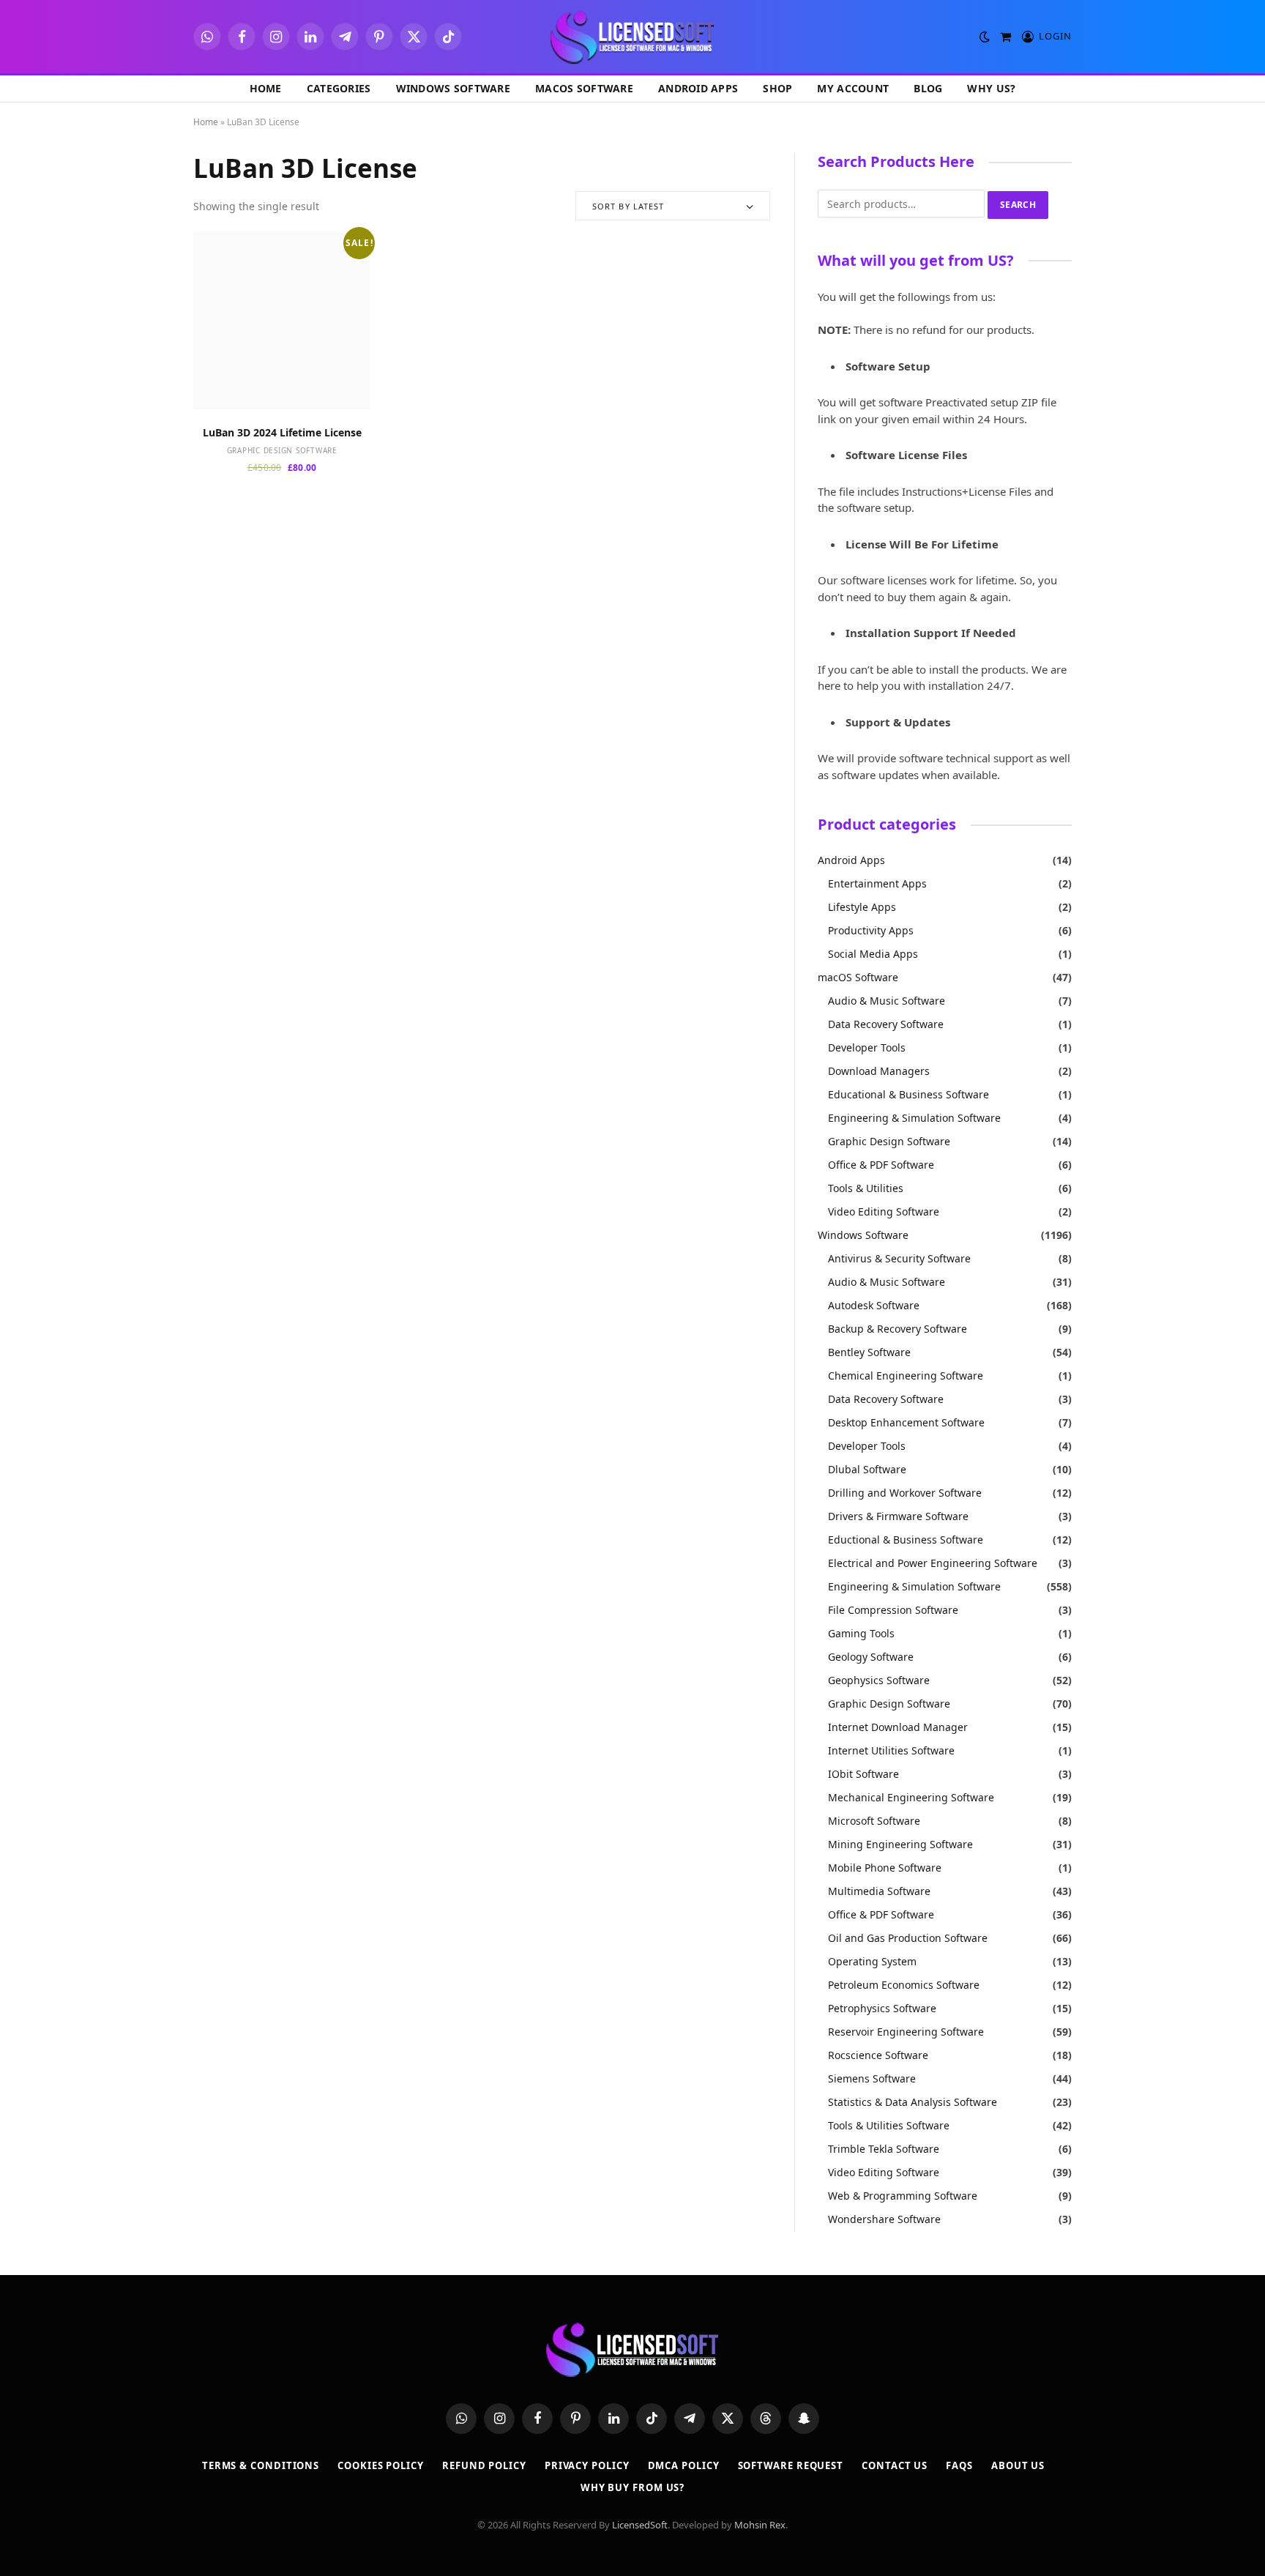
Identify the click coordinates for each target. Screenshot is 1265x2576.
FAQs (959, 2465)
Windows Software (453, 88)
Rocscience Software (878, 2055)
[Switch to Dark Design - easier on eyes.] (985, 37)
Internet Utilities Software (891, 1750)
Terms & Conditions (261, 2465)
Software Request (791, 2465)
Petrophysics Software (882, 2008)
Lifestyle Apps (862, 907)
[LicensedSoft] (633, 37)
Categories (339, 88)
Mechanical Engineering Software (911, 1797)
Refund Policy (484, 2465)
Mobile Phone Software (885, 1868)
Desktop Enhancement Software (906, 1422)
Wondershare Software (884, 2219)
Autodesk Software (874, 1305)
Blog (928, 88)
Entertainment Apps (877, 883)
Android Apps (698, 88)
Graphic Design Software (282, 450)
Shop (777, 88)
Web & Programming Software (903, 2196)
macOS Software (584, 88)
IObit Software (863, 1774)
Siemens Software (872, 2078)
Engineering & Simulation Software (914, 1118)
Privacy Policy (587, 2465)
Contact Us (895, 2465)
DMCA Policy (684, 2465)
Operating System (872, 1961)
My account (853, 88)
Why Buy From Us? (633, 2487)
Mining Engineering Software (900, 1844)
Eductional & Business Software (906, 1540)
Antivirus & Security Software (899, 1258)
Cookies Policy (381, 2465)
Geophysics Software (879, 1680)
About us (1018, 2465)
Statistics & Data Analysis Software (913, 2102)
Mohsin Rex (760, 2525)
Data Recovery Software (886, 1024)
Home (266, 88)
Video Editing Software (884, 1211)
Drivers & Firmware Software (898, 1516)
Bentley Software (869, 1352)
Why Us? (991, 88)
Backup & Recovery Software (898, 1329)
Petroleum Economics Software (904, 1985)
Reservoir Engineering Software (906, 2032)
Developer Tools (867, 1047)
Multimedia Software (879, 1891)
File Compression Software (893, 1610)
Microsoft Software (874, 1821)
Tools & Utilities (866, 1188)
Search (1018, 205)
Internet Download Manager (898, 1727)
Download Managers (879, 1071)
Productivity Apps (871, 930)
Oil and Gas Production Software (908, 1938)
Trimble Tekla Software (884, 2149)
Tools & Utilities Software (889, 2125)
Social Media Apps (873, 954)
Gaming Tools (861, 1633)
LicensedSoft (640, 2525)
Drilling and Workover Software (905, 1493)
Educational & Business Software (908, 1094)
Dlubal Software (867, 1469)
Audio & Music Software (887, 1001)
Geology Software (871, 1657)
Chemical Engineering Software (906, 1376)
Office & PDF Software (881, 1165)
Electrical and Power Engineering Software (933, 1563)
